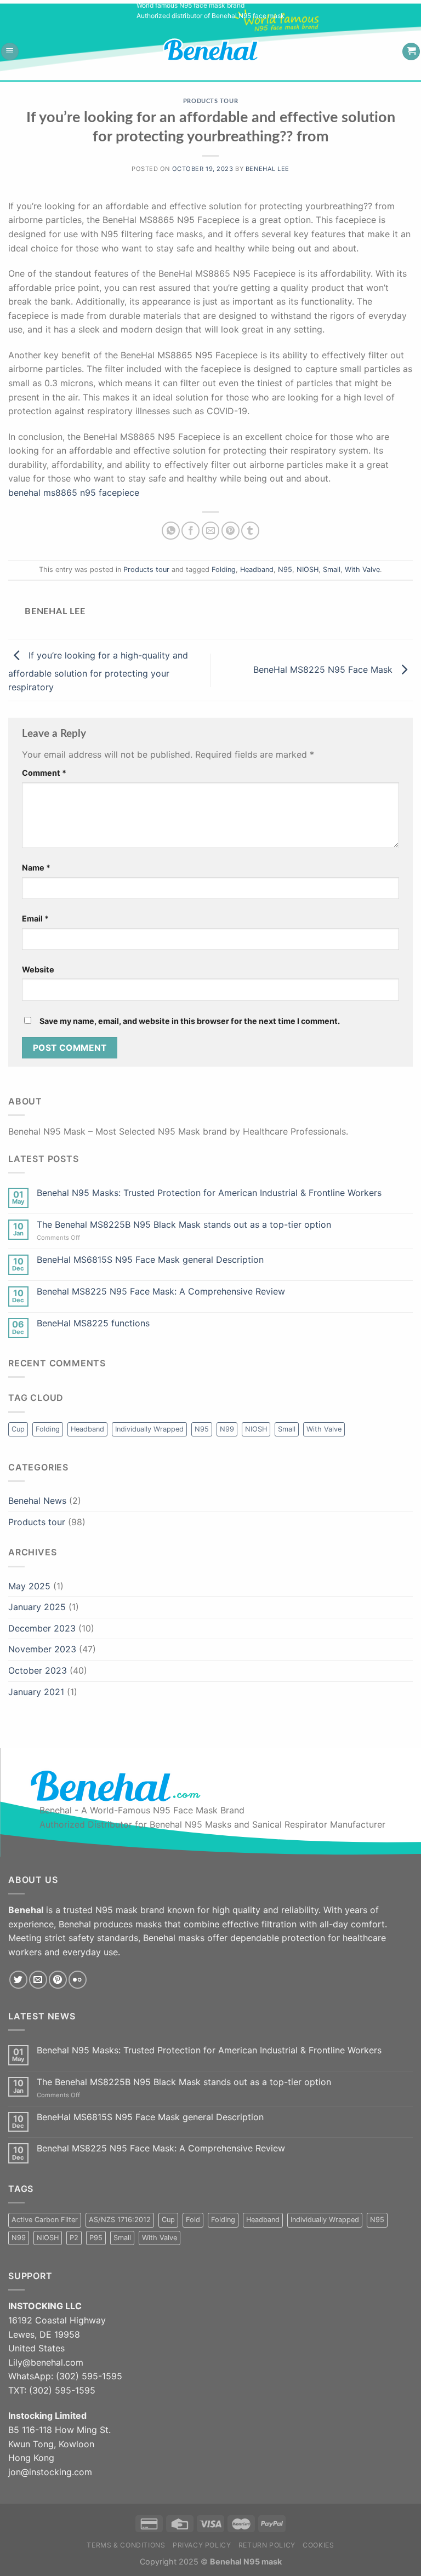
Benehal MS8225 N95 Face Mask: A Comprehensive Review (161, 1292)
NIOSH (308, 569)
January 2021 (36, 1692)
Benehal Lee (268, 169)
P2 (74, 2238)
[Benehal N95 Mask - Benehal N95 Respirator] (220, 50)
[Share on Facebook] (190, 531)
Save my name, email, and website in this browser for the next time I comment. (190, 1021)
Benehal (226, 2561)
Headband (257, 569)
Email (35, 918)
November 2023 (42, 1649)
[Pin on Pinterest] (231, 531)
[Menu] (10, 52)
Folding (224, 569)
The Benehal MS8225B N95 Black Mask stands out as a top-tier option (184, 1225)
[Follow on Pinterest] (58, 1980)
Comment (44, 773)
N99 (227, 1429)
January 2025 (37, 1607)
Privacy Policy (202, 2545)
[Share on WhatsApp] (171, 531)
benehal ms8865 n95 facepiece (74, 493)
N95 (285, 569)
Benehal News (37, 1501)
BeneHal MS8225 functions (93, 1323)
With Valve (362, 569)
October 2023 (38, 1670)
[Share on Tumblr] (250, 531)
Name (36, 868)
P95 (96, 2238)
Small (332, 569)
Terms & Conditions (126, 2545)
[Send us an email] (38, 1980)
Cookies (318, 2545)
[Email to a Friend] (211, 531)
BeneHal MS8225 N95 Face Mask (324, 669)
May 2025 (29, 1586)
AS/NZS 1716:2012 (120, 2220)
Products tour (210, 101)
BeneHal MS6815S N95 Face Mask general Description (150, 1260)
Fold (193, 2220)
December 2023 (42, 1628)
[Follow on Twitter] (18, 1980)
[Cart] (411, 52)
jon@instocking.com (50, 2472)
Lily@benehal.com (46, 2362)
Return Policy (267, 2545)
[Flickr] (78, 1980)
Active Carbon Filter (45, 2220)
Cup (18, 1429)
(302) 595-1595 (89, 2376)
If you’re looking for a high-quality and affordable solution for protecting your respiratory (98, 671)
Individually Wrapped (149, 1429)
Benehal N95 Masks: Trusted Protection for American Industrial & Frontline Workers (209, 1193)
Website (38, 969)
